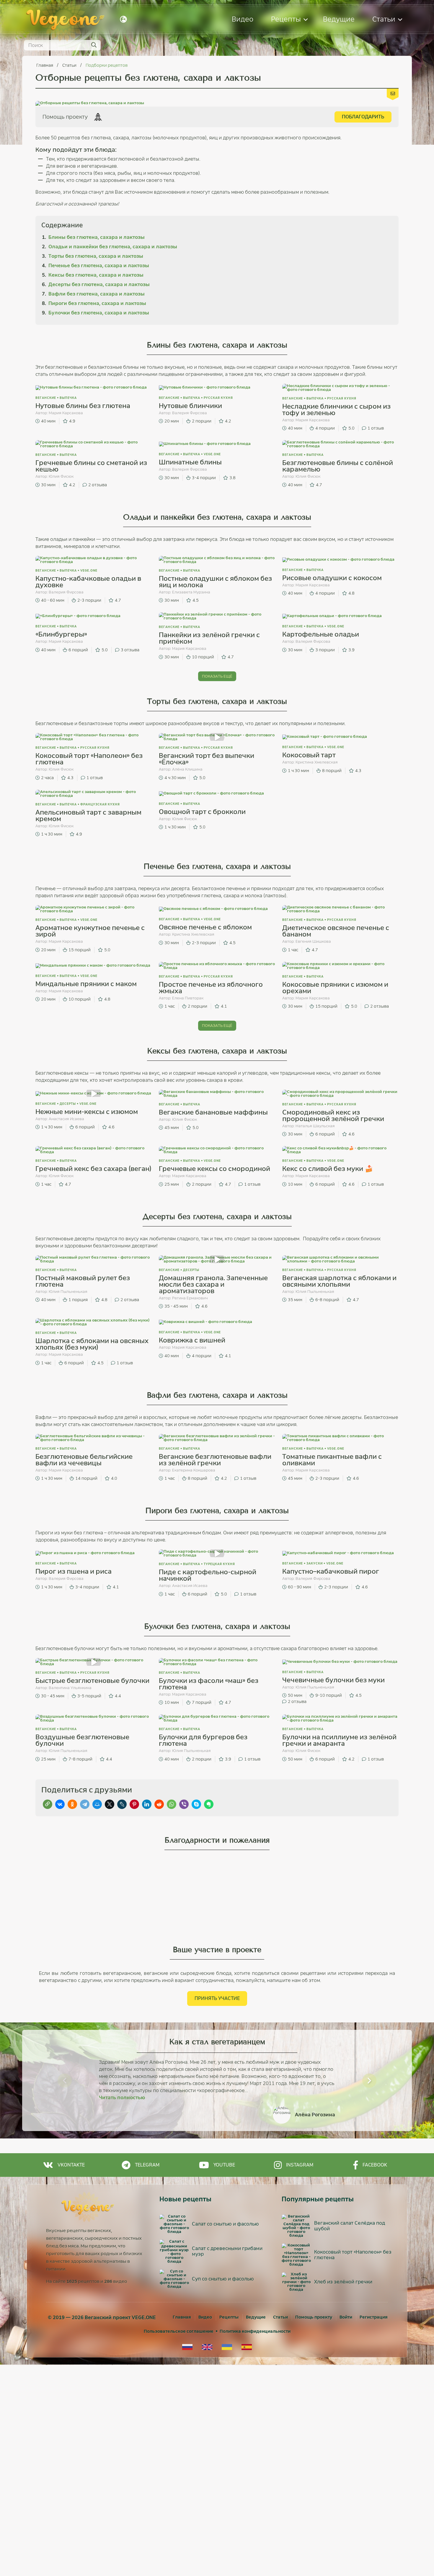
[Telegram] (85, 1804)
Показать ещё (217, 676)
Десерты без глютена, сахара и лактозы (99, 284)
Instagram (300, 2165)
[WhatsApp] (172, 1804)
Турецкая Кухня (219, 1564)
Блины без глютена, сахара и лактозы (97, 237)
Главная (45, 65)
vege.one (212, 454)
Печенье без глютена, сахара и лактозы (99, 266)
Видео (243, 19)
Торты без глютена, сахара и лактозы (96, 256)
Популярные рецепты (318, 2199)
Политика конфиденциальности (255, 2331)
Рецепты (286, 19)
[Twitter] (110, 1804)
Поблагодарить (363, 117)
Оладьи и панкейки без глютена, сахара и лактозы (113, 247)
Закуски (315, 1563)
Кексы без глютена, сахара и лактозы (96, 275)
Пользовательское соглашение (179, 2331)
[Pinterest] (134, 1804)
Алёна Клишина (187, 769)
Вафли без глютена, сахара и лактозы (97, 294)
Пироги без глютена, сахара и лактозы (97, 303)
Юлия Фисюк (61, 476)
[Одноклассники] (72, 1804)
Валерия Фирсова (190, 413)
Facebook (375, 2165)
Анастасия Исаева (66, 1119)
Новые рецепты (185, 2199)
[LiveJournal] (122, 1804)
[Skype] (196, 1804)
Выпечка (68, 398)
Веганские (46, 398)
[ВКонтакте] (60, 1804)
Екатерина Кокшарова (194, 1470)
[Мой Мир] (97, 1804)
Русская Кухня (218, 398)
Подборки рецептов (107, 65)
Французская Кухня (100, 804)
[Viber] (184, 1804)
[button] (65, 2081)
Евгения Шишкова (313, 941)
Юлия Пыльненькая (68, 1292)
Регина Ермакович (190, 1298)
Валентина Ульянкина (70, 1688)
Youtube (224, 2165)
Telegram (147, 2165)
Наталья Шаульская (315, 1126)
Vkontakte (71, 2165)
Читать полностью (122, 2098)
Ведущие (339, 19)
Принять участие (217, 1998)
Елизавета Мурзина (191, 592)
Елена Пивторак (188, 998)
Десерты (68, 1104)
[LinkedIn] (147, 1804)
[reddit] (159, 1804)
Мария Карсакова (66, 413)
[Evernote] (209, 1804)
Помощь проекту (314, 2317)
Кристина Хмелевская (317, 762)
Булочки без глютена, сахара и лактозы (99, 313)
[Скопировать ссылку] (48, 1804)
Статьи (384, 19)
